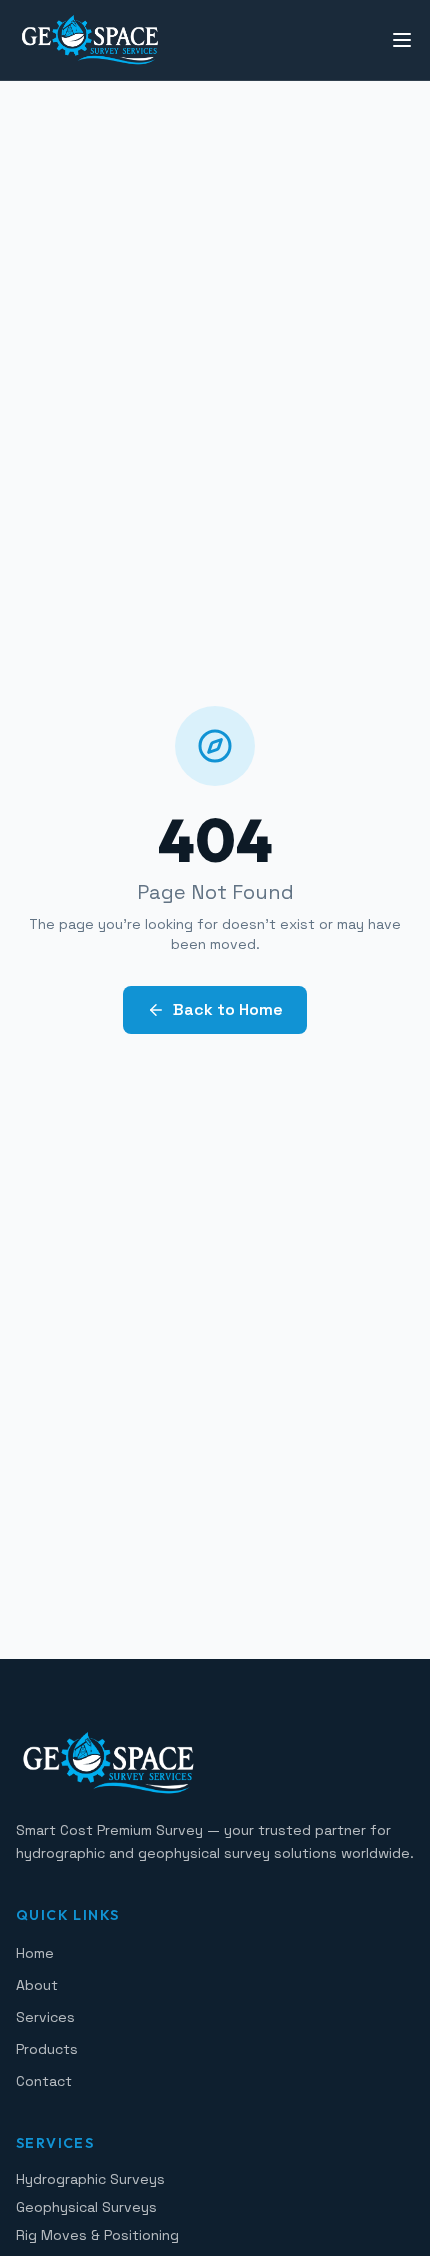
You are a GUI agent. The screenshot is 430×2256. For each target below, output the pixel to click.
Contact (44, 2081)
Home (35, 1953)
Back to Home (228, 1009)
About (37, 1985)
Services (45, 2017)
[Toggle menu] (402, 40)
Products (47, 2049)
